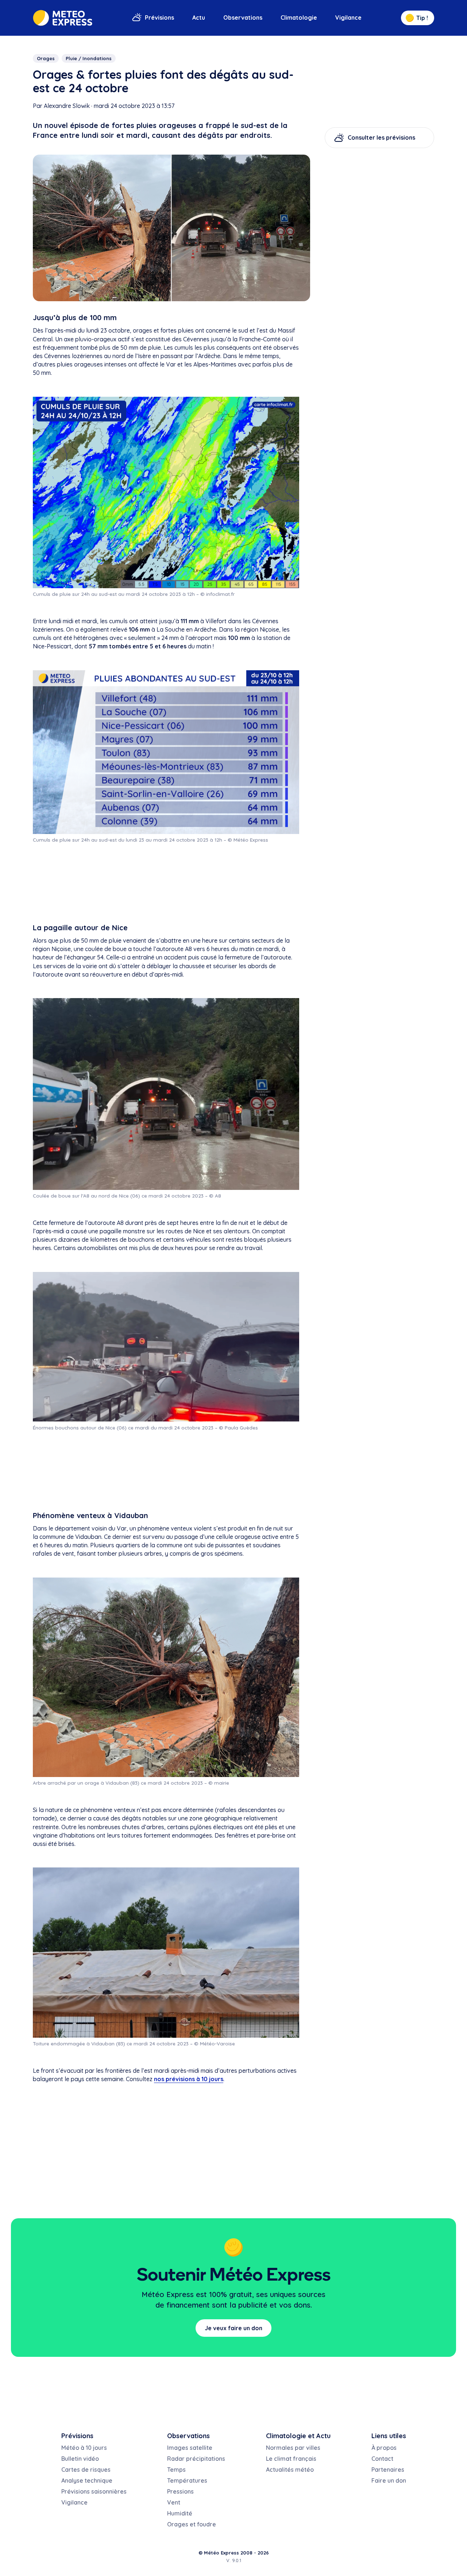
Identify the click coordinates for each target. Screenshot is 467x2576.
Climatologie (299, 18)
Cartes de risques (86, 2470)
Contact (382, 2459)
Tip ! (422, 18)
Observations (243, 18)
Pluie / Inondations (89, 58)
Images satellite (190, 2448)
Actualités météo (290, 2470)
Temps (176, 2470)
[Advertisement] (166, 883)
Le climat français (291, 2459)
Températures (187, 2480)
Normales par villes (293, 2448)
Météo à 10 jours (84, 2448)
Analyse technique (87, 2480)
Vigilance (348, 18)
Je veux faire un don (233, 2328)
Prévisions (159, 18)
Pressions (180, 2491)
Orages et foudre (192, 2524)
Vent (174, 2502)
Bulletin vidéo (80, 2459)
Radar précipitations (196, 2459)
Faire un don (389, 2480)
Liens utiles (389, 2436)
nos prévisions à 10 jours (189, 2079)
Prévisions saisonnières (94, 2491)
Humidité (180, 2513)
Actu (199, 18)
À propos (384, 2448)
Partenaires (388, 2470)
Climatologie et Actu (298, 2436)
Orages (46, 58)
